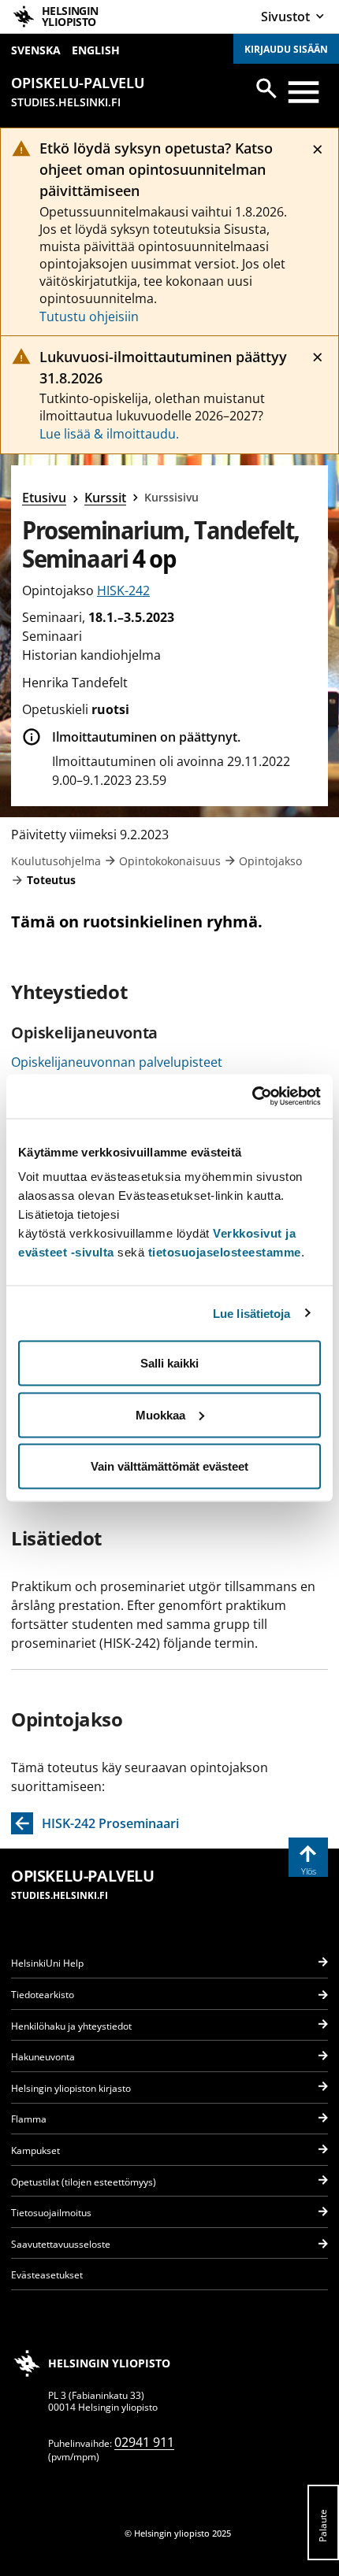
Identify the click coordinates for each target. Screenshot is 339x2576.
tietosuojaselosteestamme (225, 1252)
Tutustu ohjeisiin (89, 316)
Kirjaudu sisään (286, 49)
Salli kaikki (169, 1363)
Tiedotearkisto (43, 1995)
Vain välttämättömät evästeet (169, 1466)
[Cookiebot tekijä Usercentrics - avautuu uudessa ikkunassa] (252, 1097)
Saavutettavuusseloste (61, 2244)
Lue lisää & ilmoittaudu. (109, 434)
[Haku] (266, 88)
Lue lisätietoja (252, 1313)
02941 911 (144, 2442)
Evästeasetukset (47, 2275)
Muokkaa (160, 1414)
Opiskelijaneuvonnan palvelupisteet (117, 1062)
